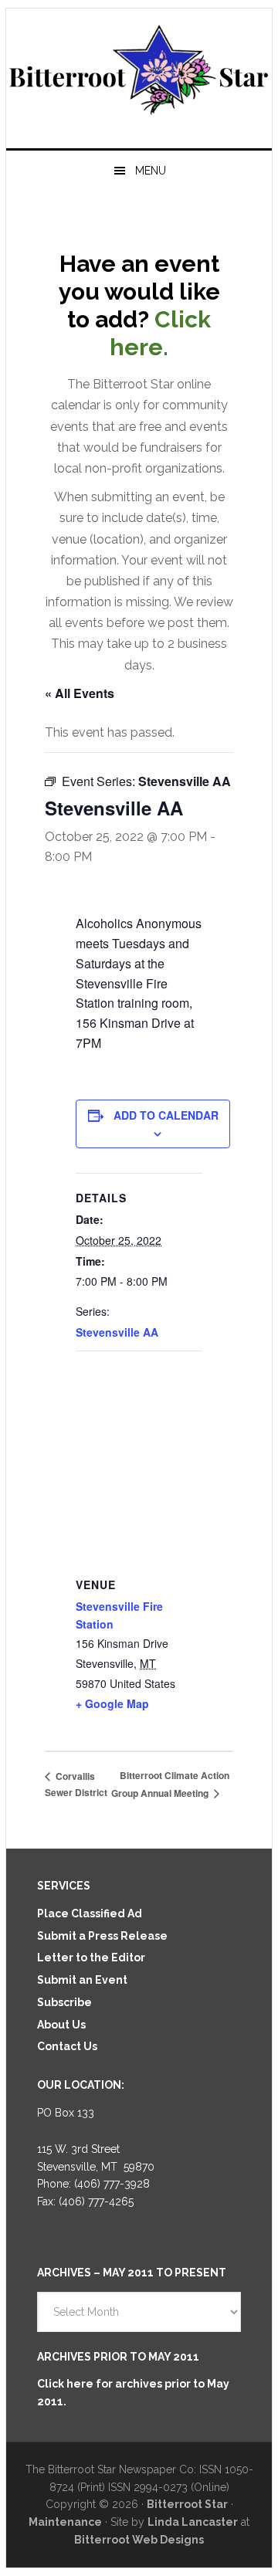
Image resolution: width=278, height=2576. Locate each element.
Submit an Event (82, 1980)
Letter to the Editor (91, 1957)
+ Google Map (112, 1703)
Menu (151, 171)
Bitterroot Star (139, 72)
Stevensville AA (117, 1332)
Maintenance (65, 2522)
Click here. (160, 333)
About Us (61, 2025)
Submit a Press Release (102, 1936)
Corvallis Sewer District (76, 1785)
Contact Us (67, 2046)
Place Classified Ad (90, 1913)
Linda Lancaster (193, 2522)
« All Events (80, 693)
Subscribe (64, 2002)
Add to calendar (166, 1115)
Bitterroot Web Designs (139, 2540)
